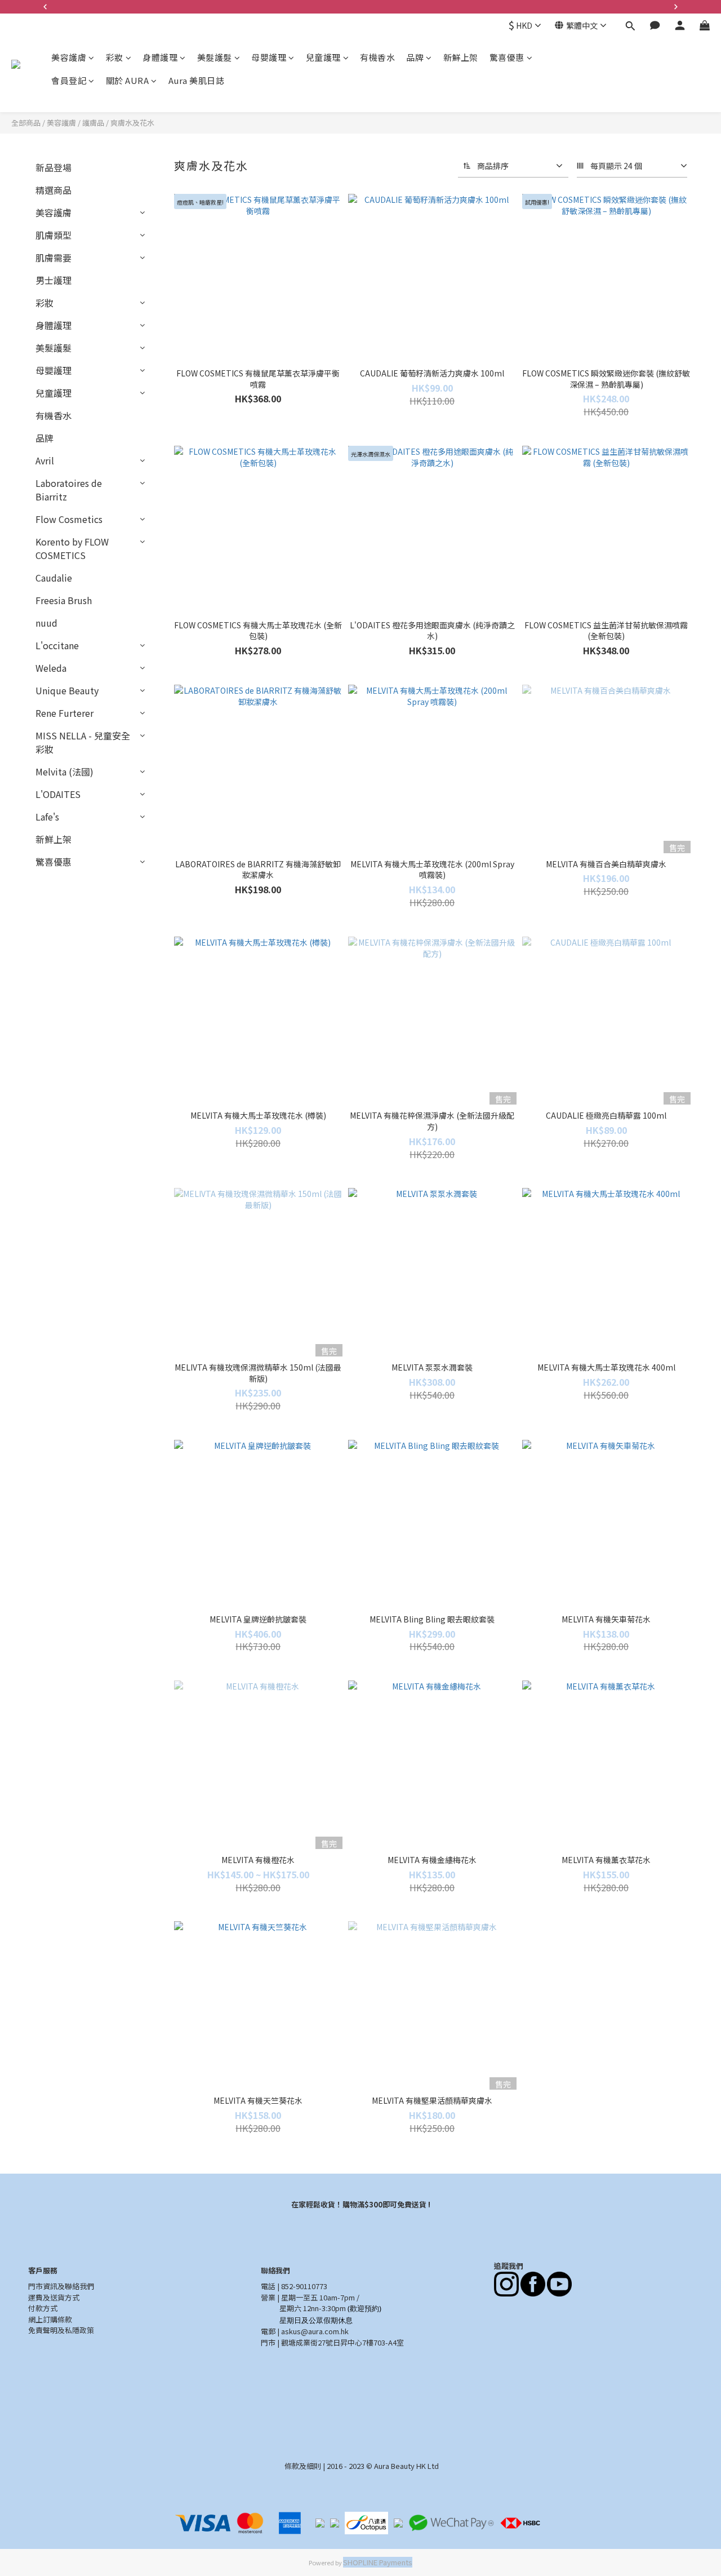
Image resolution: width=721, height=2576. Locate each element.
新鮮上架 (461, 57)
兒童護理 (323, 57)
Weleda (51, 668)
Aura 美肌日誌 (197, 80)
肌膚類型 (54, 235)
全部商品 (26, 123)
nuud (46, 623)
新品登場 (54, 167)
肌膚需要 (54, 258)
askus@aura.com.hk (315, 2331)
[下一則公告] (676, 7)
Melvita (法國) (64, 772)
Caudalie (54, 578)
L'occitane (57, 645)
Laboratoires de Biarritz (69, 490)
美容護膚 (69, 57)
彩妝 (115, 57)
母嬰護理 (269, 57)
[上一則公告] (45, 7)
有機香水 (377, 57)
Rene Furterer (64, 713)
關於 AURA (128, 80)
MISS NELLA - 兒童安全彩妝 (83, 742)
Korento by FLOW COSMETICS (72, 548)
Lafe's (47, 817)
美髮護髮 (215, 57)
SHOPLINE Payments (378, 2562)
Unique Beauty (67, 690)
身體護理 (160, 57)
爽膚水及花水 (132, 123)
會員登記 (69, 80)
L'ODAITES (58, 794)
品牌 (415, 57)
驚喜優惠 (507, 57)
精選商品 (54, 190)
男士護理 (54, 280)
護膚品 (93, 123)
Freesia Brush (64, 600)
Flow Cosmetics (69, 519)
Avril (45, 460)
